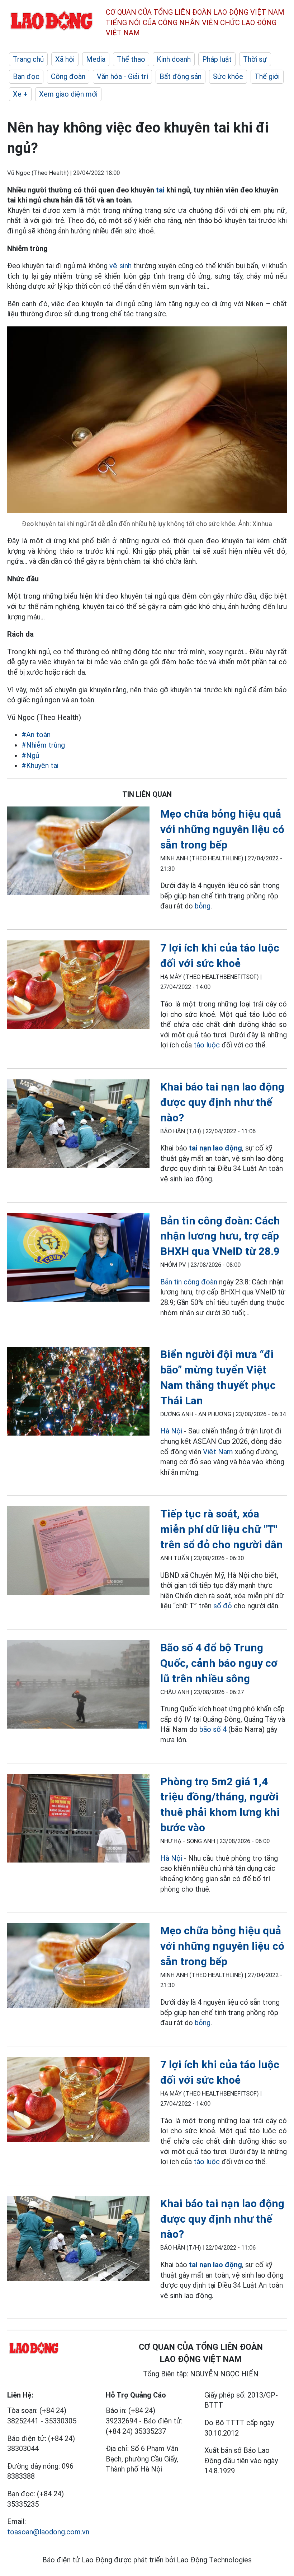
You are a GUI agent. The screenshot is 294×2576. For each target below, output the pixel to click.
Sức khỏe (228, 76)
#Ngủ (30, 755)
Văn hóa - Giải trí (122, 76)
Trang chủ (28, 59)
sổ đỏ (224, 1606)
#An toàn (36, 735)
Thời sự (255, 59)
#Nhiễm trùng (43, 745)
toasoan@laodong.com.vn (48, 2532)
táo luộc (207, 1045)
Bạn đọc (26, 76)
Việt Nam (218, 1452)
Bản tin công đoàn (189, 1282)
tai (160, 190)
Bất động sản (181, 76)
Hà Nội (171, 1431)
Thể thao (131, 59)
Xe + (20, 94)
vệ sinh (120, 266)
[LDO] (78, 852)
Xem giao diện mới (68, 94)
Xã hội (65, 59)
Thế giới (267, 76)
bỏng (203, 906)
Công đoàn (68, 76)
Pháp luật (217, 59)
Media (96, 59)
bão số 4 (213, 1729)
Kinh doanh (174, 59)
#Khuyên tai (40, 766)
